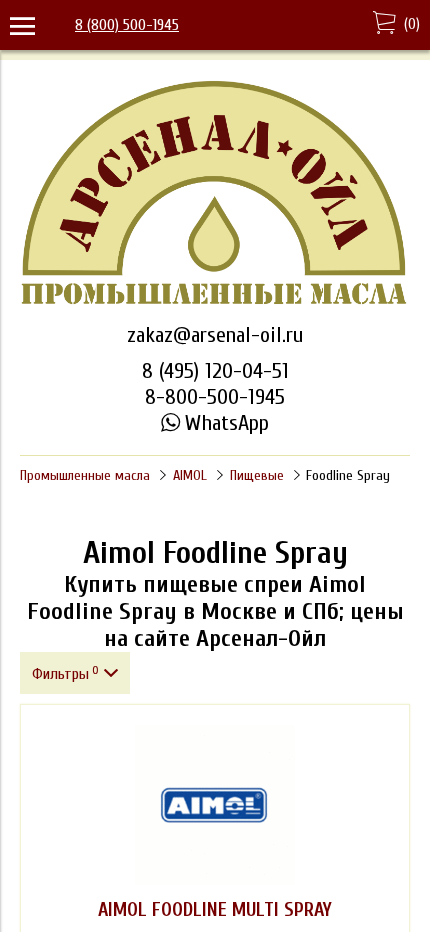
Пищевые (257, 475)
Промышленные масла (85, 475)
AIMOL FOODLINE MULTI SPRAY (215, 910)
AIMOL (190, 475)
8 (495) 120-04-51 (215, 371)
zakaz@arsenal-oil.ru (215, 335)
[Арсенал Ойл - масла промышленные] (215, 303)
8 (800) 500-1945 (127, 25)
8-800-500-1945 (215, 397)
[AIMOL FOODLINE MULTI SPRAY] (215, 805)
